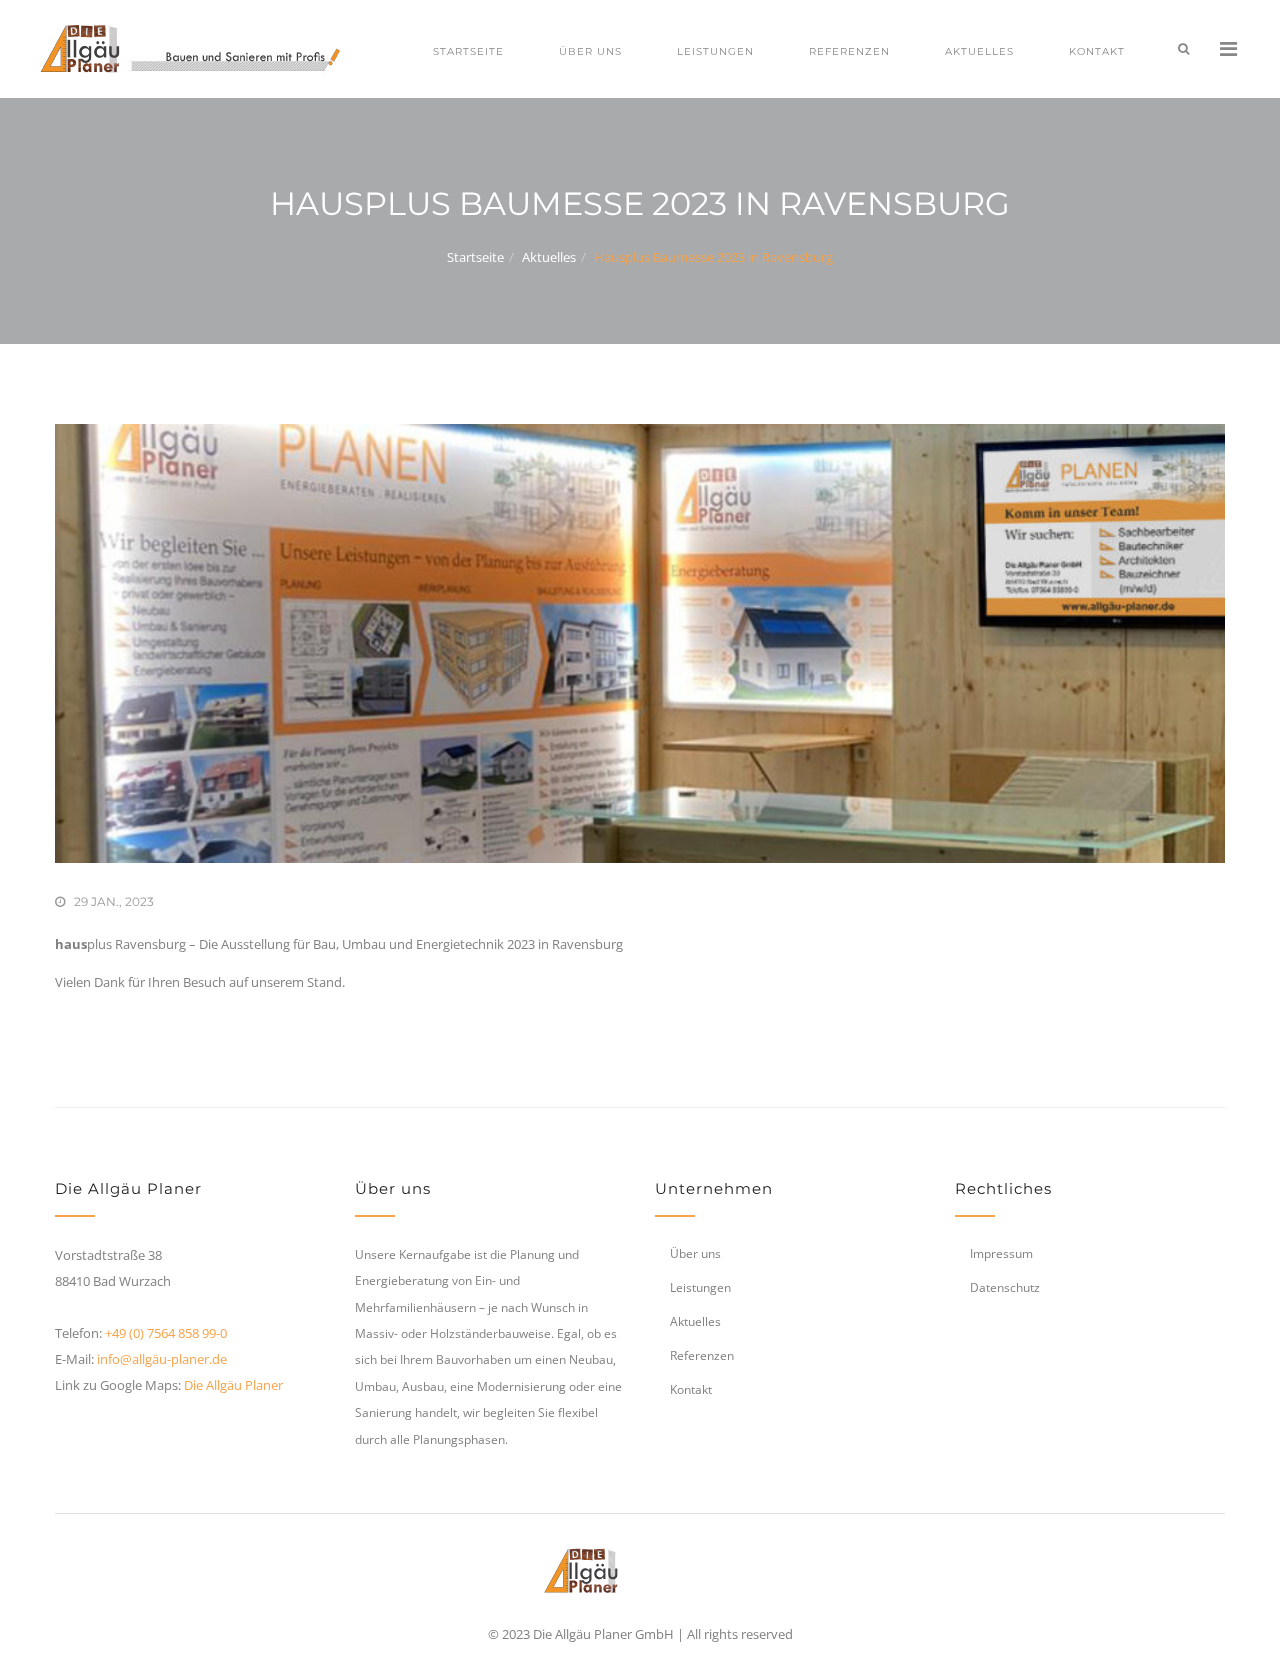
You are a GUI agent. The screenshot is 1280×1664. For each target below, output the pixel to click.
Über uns (590, 51)
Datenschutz (1005, 1287)
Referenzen (849, 51)
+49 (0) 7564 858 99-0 (166, 1333)
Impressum (1001, 1253)
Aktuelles (979, 51)
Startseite (468, 51)
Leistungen (715, 51)
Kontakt (1097, 51)
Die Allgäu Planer (233, 1385)
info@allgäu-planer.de (162, 1359)
